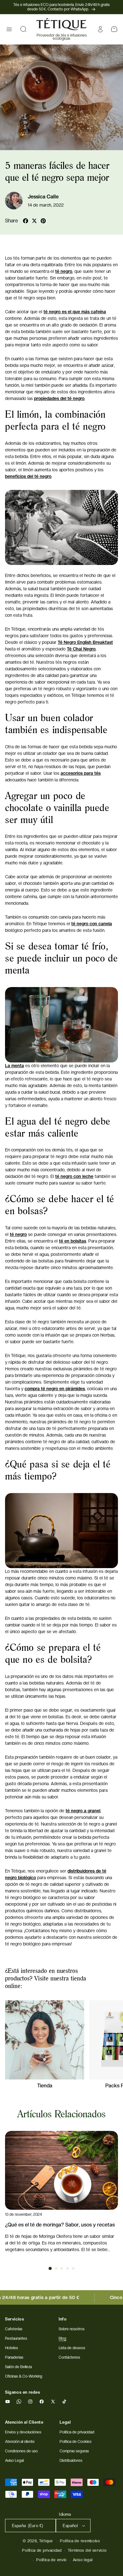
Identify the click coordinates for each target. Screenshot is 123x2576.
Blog (62, 2338)
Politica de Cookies (76, 2442)
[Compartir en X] (34, 221)
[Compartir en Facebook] (26, 221)
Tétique (46, 2541)
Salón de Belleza (18, 2367)
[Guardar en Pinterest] (43, 221)
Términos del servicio (87, 2550)
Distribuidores (71, 2461)
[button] (9, 29)
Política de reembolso (80, 2541)
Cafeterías (14, 2329)
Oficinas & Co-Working (24, 2376)
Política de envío (52, 2560)
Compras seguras (74, 2451)
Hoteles (12, 2348)
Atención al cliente (20, 2442)
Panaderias (14, 2357)
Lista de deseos (72, 2348)
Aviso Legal (14, 2461)
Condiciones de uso (21, 2451)
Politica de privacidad (77, 2432)
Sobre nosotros (72, 2329)
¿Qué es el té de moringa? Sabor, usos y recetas (60, 2225)
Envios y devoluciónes (23, 2432)
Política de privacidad (42, 2550)
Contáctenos (69, 2357)
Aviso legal (83, 2560)
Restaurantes (16, 2338)
